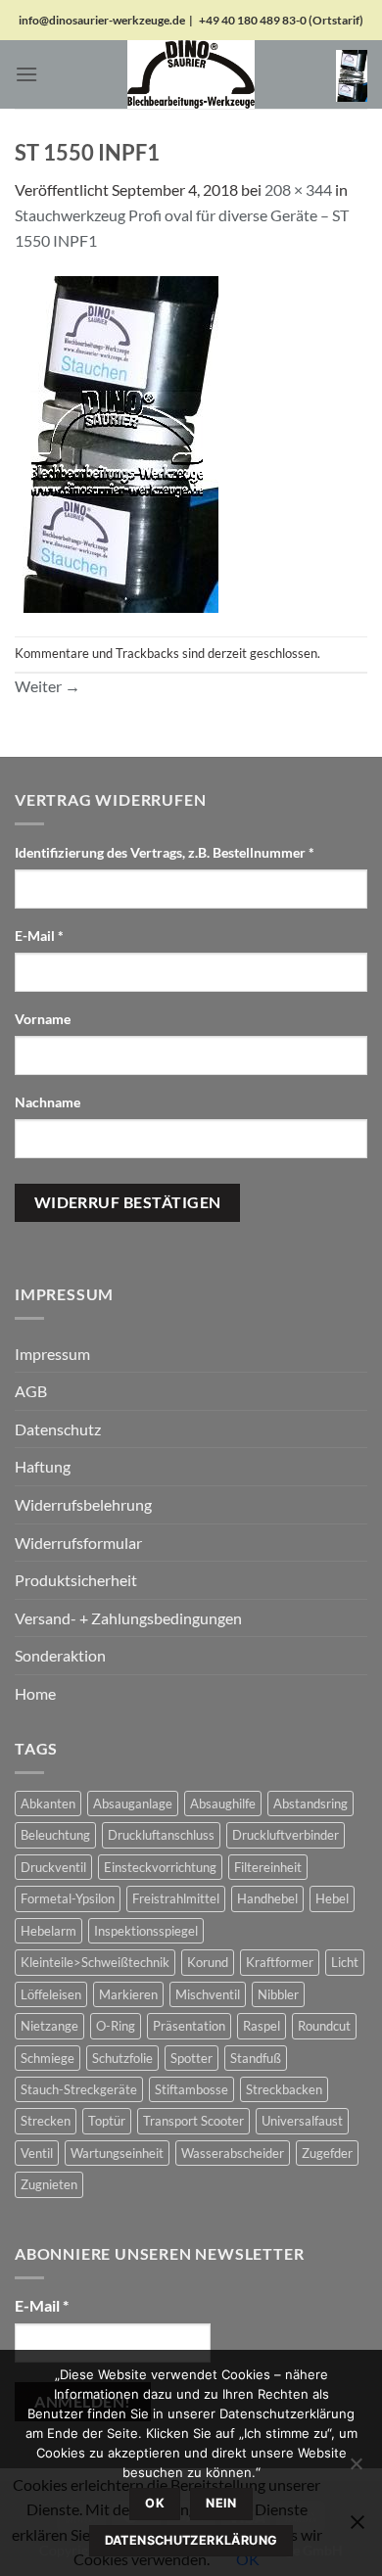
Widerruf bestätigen (128, 1202)
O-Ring (116, 2026)
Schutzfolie (122, 2058)
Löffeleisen (51, 1994)
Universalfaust (302, 2121)
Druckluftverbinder (286, 1835)
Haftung (43, 1466)
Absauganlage (133, 1803)
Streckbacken (284, 2089)
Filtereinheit (268, 1867)
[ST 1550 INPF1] (117, 442)
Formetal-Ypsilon (68, 1898)
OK (155, 2503)
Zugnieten (49, 2184)
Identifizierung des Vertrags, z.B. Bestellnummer (165, 852)
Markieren (128, 1994)
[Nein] (356, 2469)
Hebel (332, 1898)
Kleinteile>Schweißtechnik (95, 1962)
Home (35, 1693)
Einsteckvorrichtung (160, 1867)
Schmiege (48, 2058)
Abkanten (48, 1803)
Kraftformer (280, 1962)
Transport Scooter (193, 2121)
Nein (221, 2503)
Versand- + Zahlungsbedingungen (128, 1618)
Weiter (48, 686)
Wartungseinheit (117, 2153)
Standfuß (256, 2058)
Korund (208, 1962)
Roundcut (324, 2026)
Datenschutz (58, 1429)
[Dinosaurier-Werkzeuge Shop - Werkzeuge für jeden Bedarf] (191, 74)
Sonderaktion (60, 1655)
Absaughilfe (223, 1803)
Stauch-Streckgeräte (79, 2089)
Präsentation (189, 2026)
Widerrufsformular (78, 1543)
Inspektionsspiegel (146, 1931)
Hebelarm (48, 1931)
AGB (31, 1391)
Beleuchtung (55, 1835)
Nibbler (278, 1994)
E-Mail (39, 936)
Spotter (191, 2058)
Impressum (52, 1354)
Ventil (37, 2153)
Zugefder (327, 2153)
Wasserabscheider (233, 2153)
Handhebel (267, 1898)
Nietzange (49, 2026)
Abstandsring (310, 1803)
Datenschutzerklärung (191, 2540)
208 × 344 (298, 189)
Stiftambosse (191, 2089)
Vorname (44, 1019)
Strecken (46, 2121)
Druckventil (53, 1867)
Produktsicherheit (76, 1580)
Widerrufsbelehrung (83, 1504)
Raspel (262, 2026)
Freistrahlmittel (176, 1898)
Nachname (49, 1102)
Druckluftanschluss (161, 1835)
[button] (26, 74)
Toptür (107, 2121)
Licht (345, 1962)
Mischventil (208, 1994)
